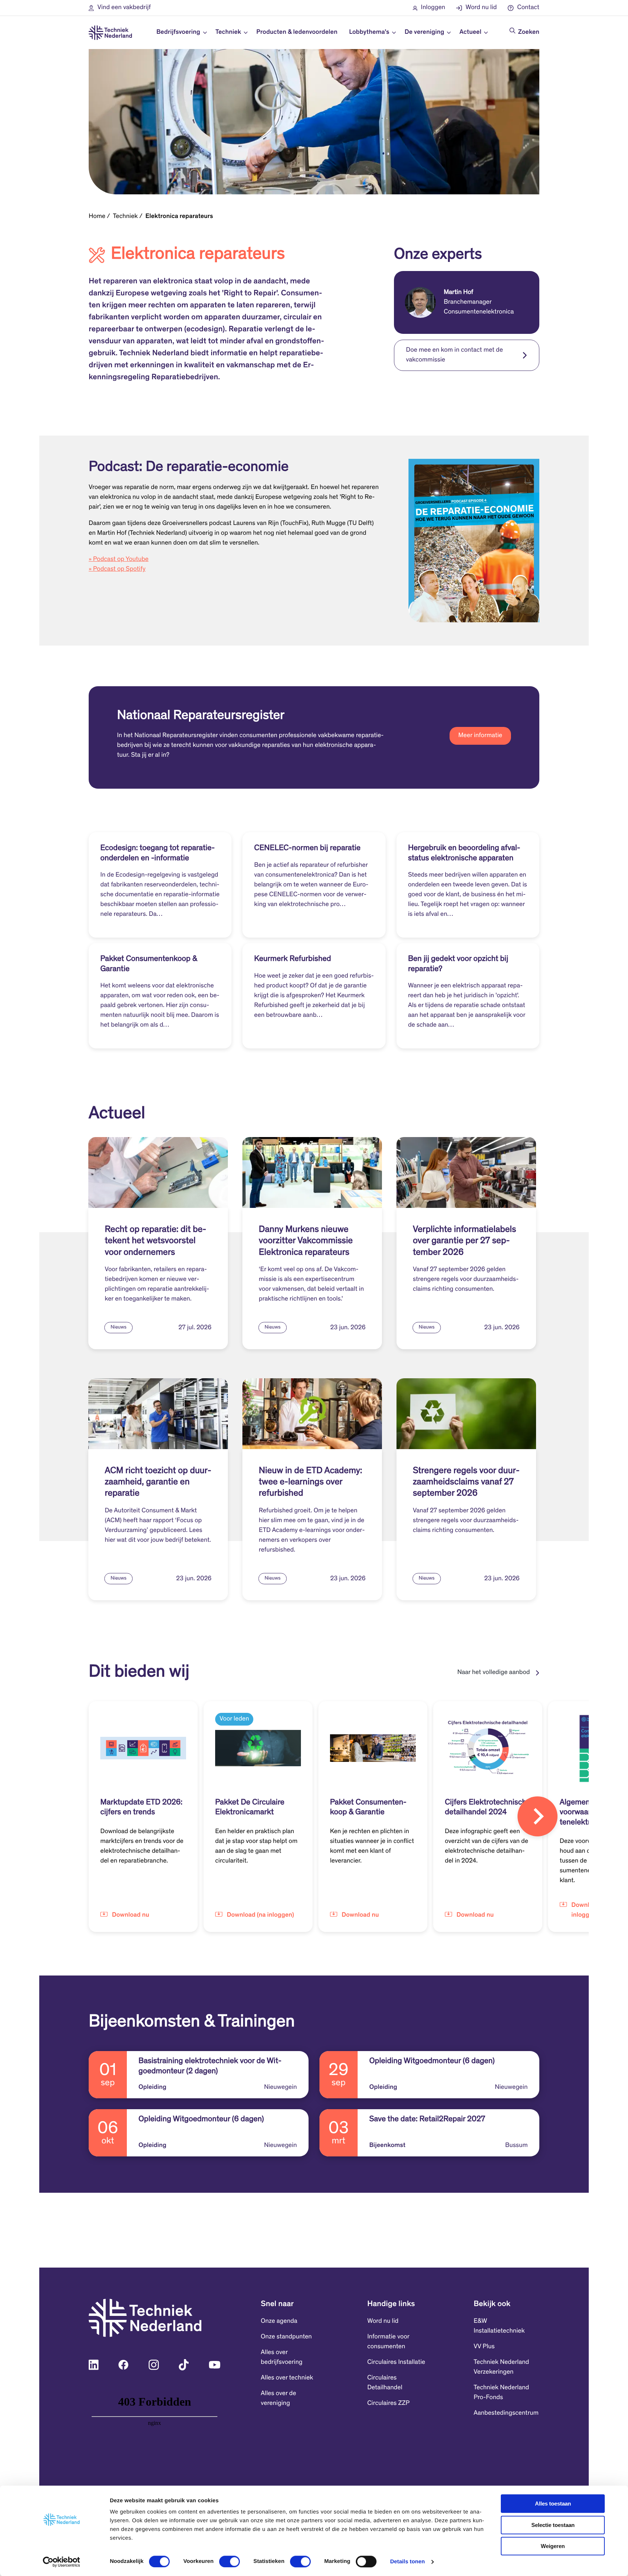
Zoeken (529, 32)
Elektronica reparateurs (179, 217)
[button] (120, 8)
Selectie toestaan (553, 2525)
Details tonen (407, 2562)
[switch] (230, 2561)
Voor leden (234, 1719)
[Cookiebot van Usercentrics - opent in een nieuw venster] (62, 2562)
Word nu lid (383, 2321)
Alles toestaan (553, 2504)
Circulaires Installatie (396, 2362)
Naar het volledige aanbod (494, 1673)
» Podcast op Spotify (117, 569)
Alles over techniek (287, 2378)
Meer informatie (480, 736)
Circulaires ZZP (388, 2403)
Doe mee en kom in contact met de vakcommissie (454, 355)
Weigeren (553, 2546)
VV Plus (484, 2347)
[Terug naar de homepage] (110, 33)
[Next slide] (538, 1816)
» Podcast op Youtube (119, 559)
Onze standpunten (286, 2337)
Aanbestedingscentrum (506, 2413)
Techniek (125, 217)
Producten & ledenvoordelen (297, 32)
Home (97, 217)
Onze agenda (279, 2321)
